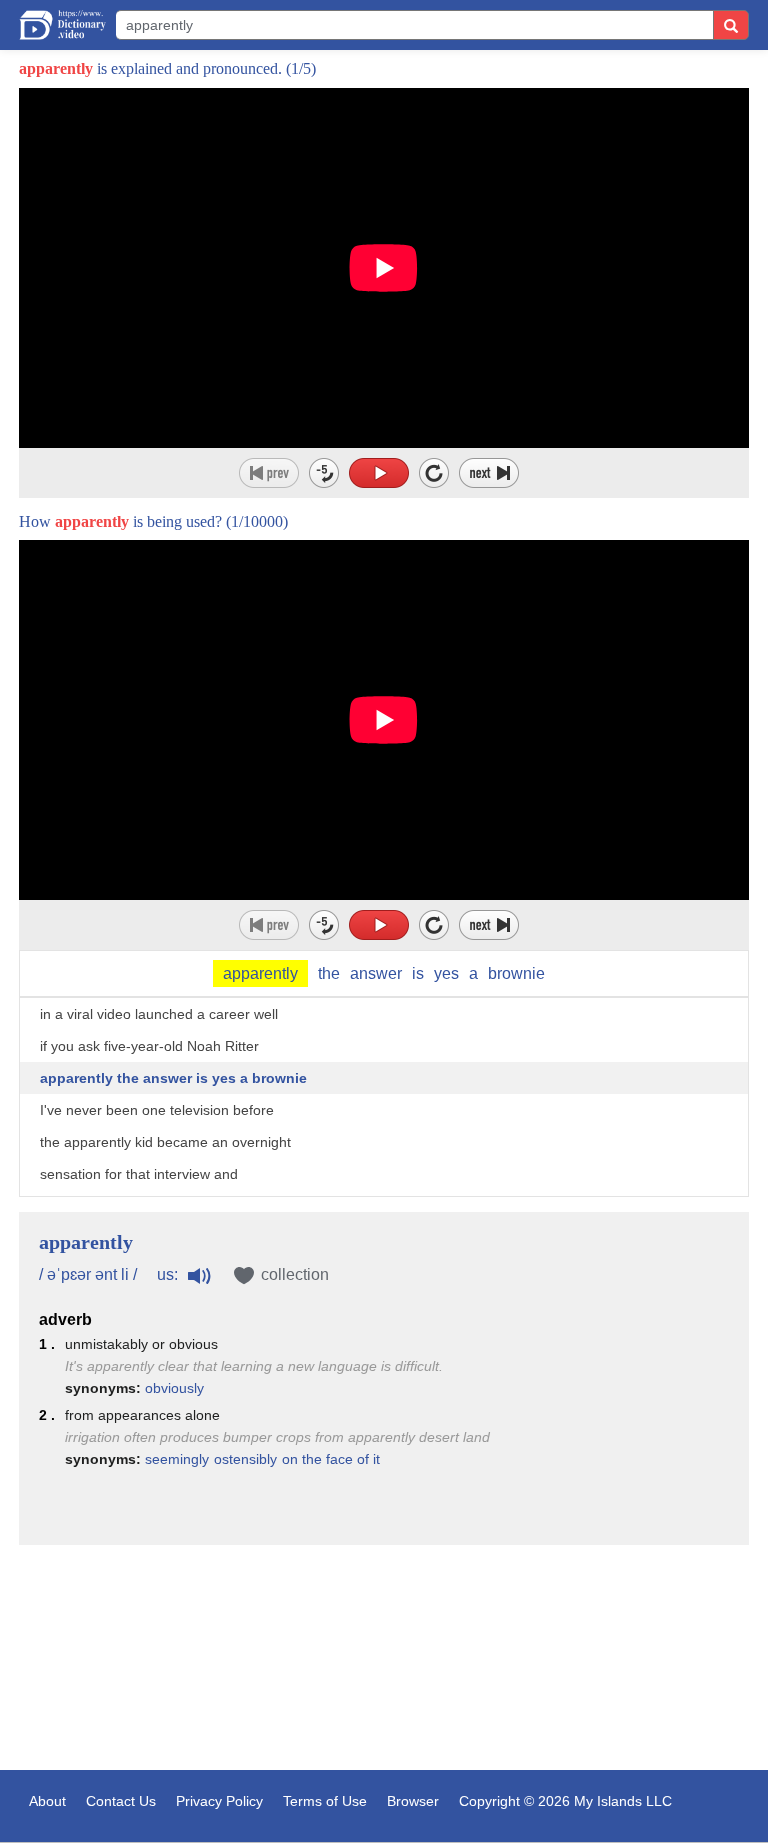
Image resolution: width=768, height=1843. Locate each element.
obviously (174, 1388)
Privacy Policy (219, 1801)
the (329, 973)
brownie (516, 973)
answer (376, 973)
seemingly (177, 1459)
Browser (413, 1801)
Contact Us (121, 1801)
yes (446, 973)
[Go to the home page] (62, 25)
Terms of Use (325, 1801)
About (47, 1801)
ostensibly (245, 1459)
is (418, 973)
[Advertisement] (384, 1660)
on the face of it (331, 1459)
